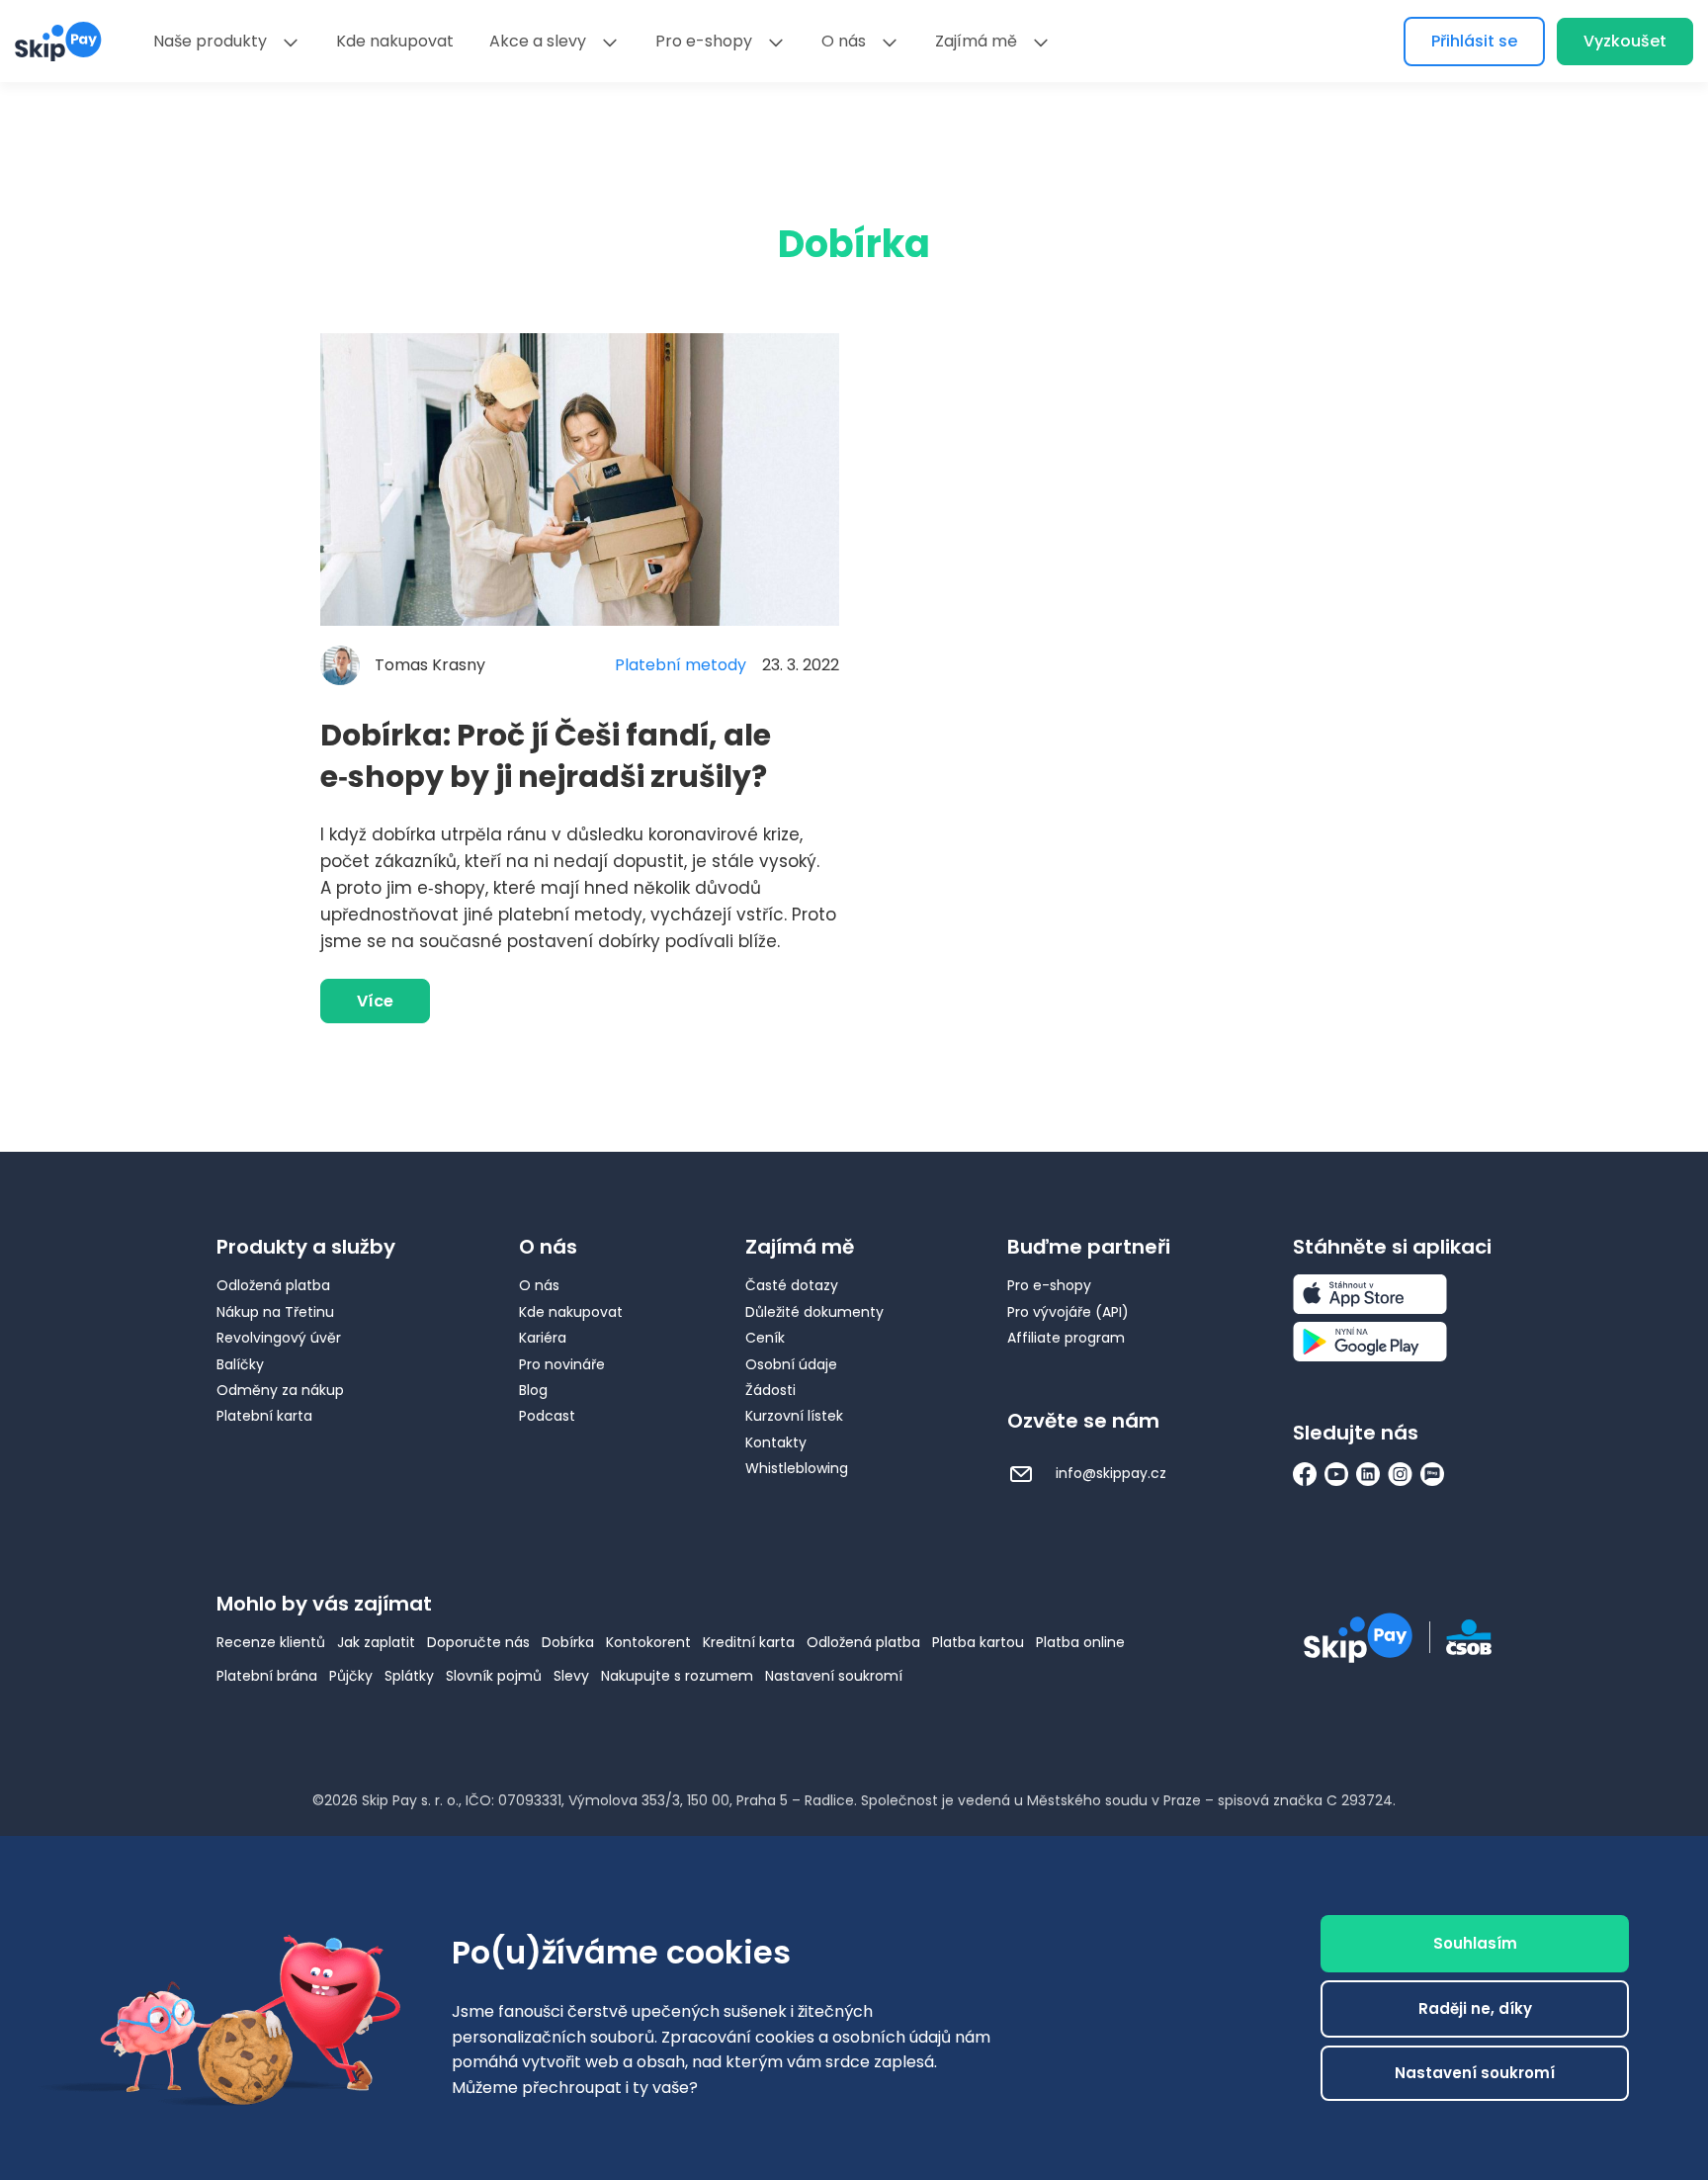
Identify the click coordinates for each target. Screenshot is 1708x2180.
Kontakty (776, 1442)
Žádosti (770, 1390)
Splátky (409, 1676)
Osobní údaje (791, 1364)
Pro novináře (562, 1364)
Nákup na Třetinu (275, 1312)
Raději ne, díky (1475, 2008)
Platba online (1080, 1642)
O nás (844, 41)
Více (375, 1001)
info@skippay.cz (1109, 1473)
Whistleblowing (797, 1468)
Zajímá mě (976, 41)
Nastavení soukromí (834, 1676)
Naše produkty (210, 41)
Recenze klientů (271, 1642)
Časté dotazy (792, 1285)
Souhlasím (1475, 1943)
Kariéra (543, 1338)
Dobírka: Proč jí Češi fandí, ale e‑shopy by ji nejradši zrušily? (546, 756)
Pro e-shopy (704, 41)
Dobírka (568, 1642)
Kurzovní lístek (794, 1416)
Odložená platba (273, 1285)
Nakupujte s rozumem (677, 1676)
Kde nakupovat (395, 41)
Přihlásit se (1474, 41)
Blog (533, 1390)
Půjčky (351, 1676)
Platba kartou (978, 1642)
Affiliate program (1066, 1338)
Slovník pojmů (494, 1676)
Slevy (571, 1676)
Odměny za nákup (280, 1390)
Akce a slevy (538, 41)
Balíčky (240, 1364)
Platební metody (681, 665)
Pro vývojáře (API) (1068, 1312)
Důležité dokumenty (814, 1312)
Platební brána (267, 1676)
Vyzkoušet (1625, 41)
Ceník (765, 1338)
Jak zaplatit (376, 1642)
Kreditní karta (749, 1642)
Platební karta (264, 1416)
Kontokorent (648, 1642)
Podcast (547, 1416)
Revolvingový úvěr (279, 1338)
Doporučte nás (478, 1642)
